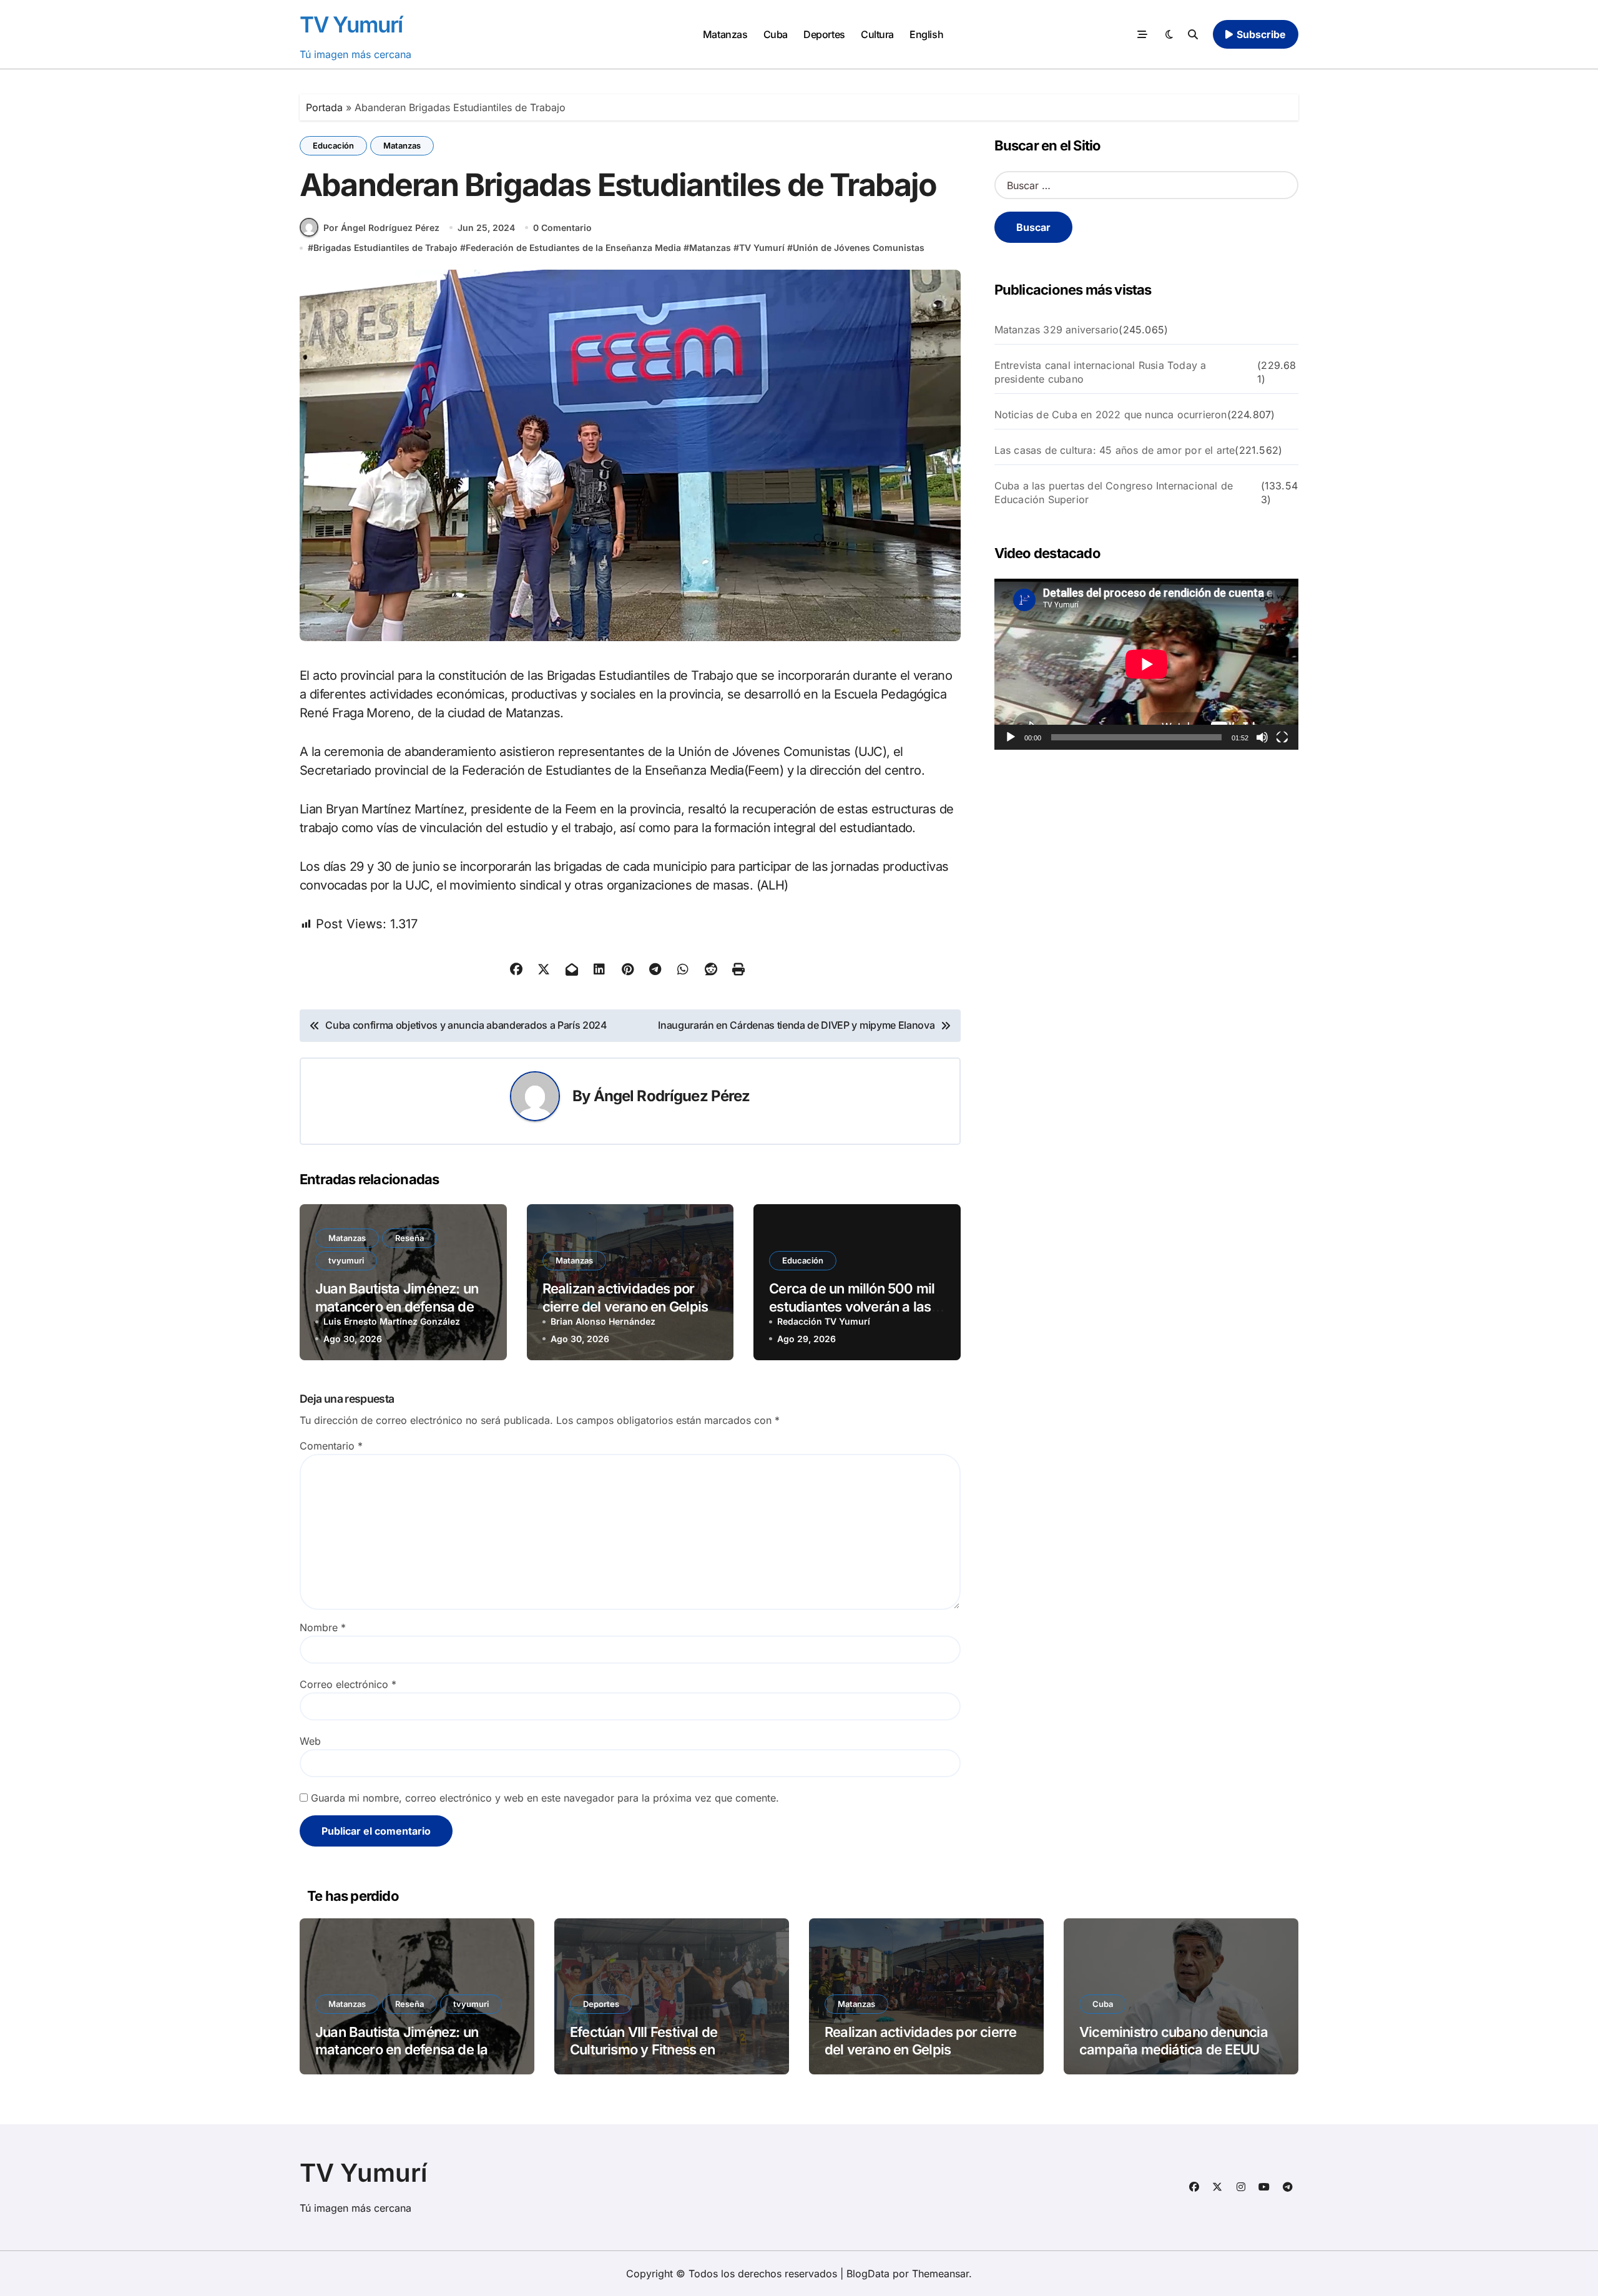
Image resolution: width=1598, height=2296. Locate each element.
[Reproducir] (1011, 737)
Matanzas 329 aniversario (1057, 330)
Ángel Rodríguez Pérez (672, 1096)
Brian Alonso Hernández (603, 1321)
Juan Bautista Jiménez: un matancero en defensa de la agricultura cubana (401, 1306)
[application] (1146, 664)
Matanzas (725, 34)
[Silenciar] (1262, 737)
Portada (324, 107)
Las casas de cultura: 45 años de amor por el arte (1115, 450)
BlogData (868, 2274)
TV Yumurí (351, 24)
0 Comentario (562, 228)
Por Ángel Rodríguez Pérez (381, 228)
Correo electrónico (348, 1684)
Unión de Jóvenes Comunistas (859, 248)
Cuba (776, 34)
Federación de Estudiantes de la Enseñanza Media (573, 248)
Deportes (824, 34)
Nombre (323, 1627)
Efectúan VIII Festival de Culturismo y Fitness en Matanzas (644, 2050)
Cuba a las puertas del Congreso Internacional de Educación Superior (1114, 493)
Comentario (331, 1446)
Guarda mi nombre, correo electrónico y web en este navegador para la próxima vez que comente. (545, 1798)
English (926, 34)
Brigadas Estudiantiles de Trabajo (385, 248)
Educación (333, 145)
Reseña (409, 1238)
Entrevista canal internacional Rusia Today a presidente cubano (1100, 372)
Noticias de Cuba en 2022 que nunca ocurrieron (1111, 415)
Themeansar (940, 2274)
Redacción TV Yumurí (824, 1321)
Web (310, 1741)
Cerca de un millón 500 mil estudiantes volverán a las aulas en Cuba (852, 1306)
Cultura (877, 34)
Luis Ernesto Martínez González (392, 1321)
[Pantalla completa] (1282, 737)
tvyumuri (346, 1260)
